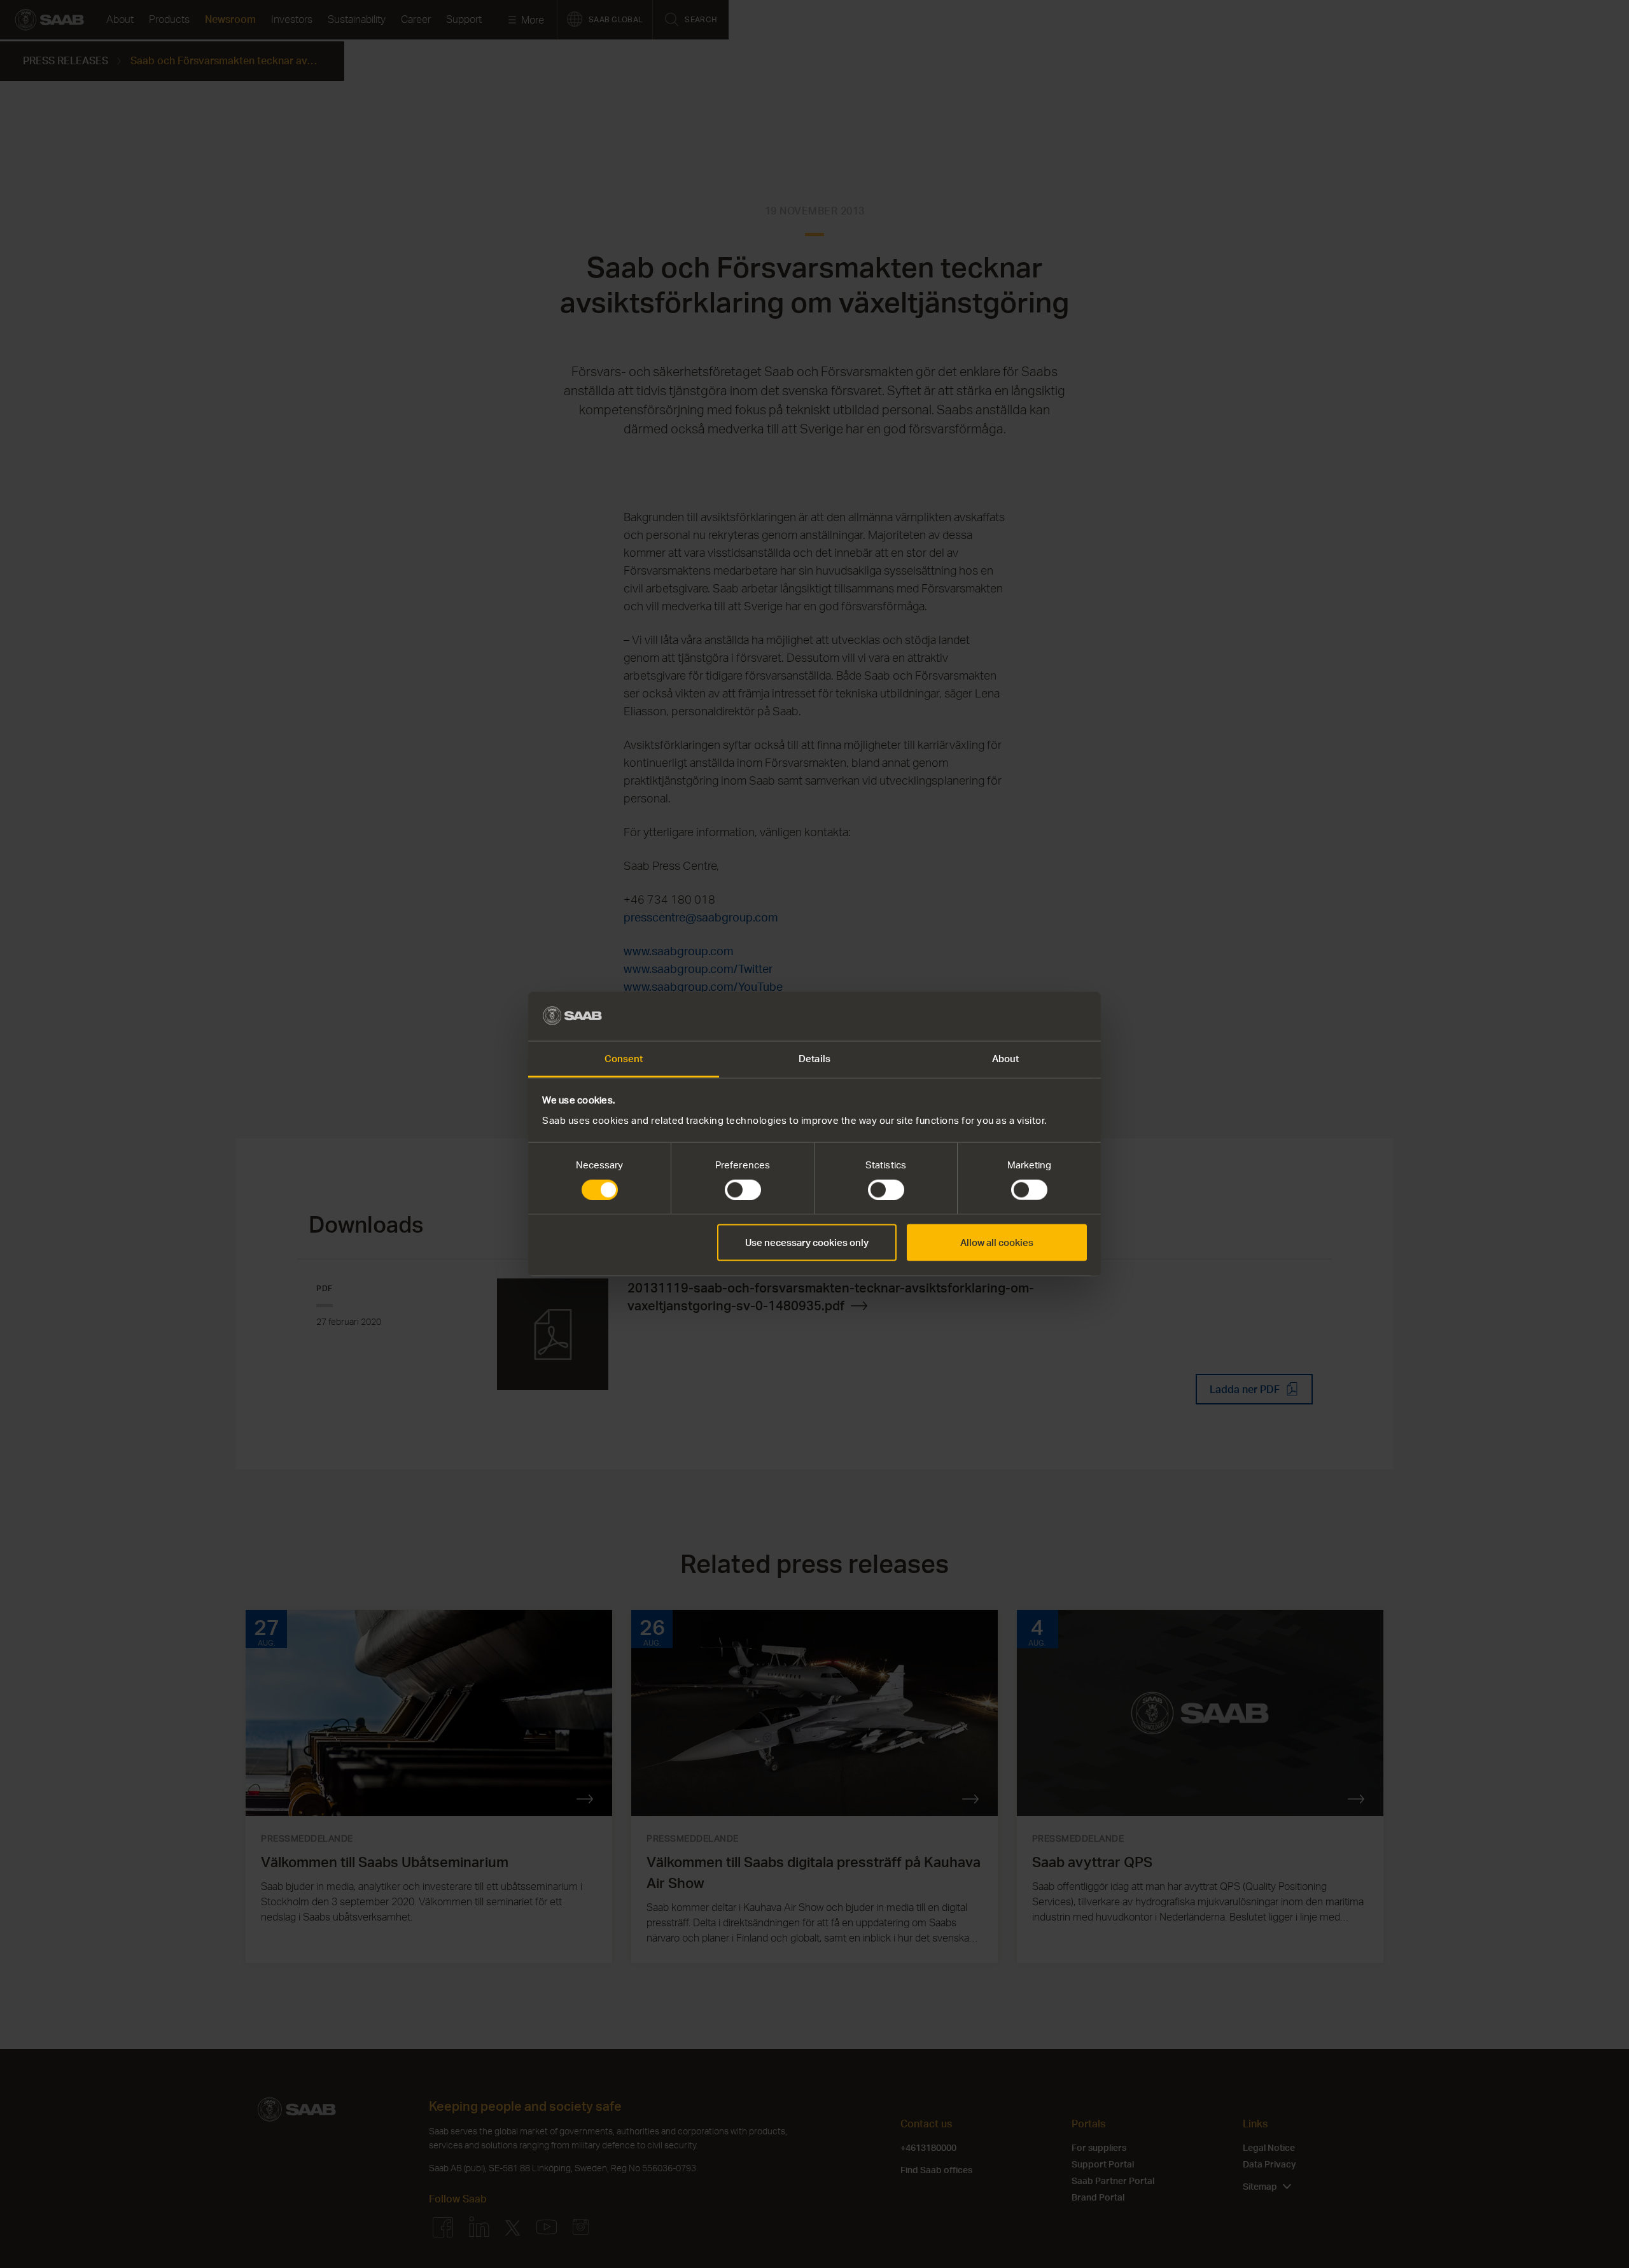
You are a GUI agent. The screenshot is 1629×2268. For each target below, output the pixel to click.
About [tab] (1006, 1058)
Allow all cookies (997, 1242)
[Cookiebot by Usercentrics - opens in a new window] (1031, 1016)
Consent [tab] (624, 1058)
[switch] (743, 1190)
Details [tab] (814, 1058)
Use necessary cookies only (807, 1242)
